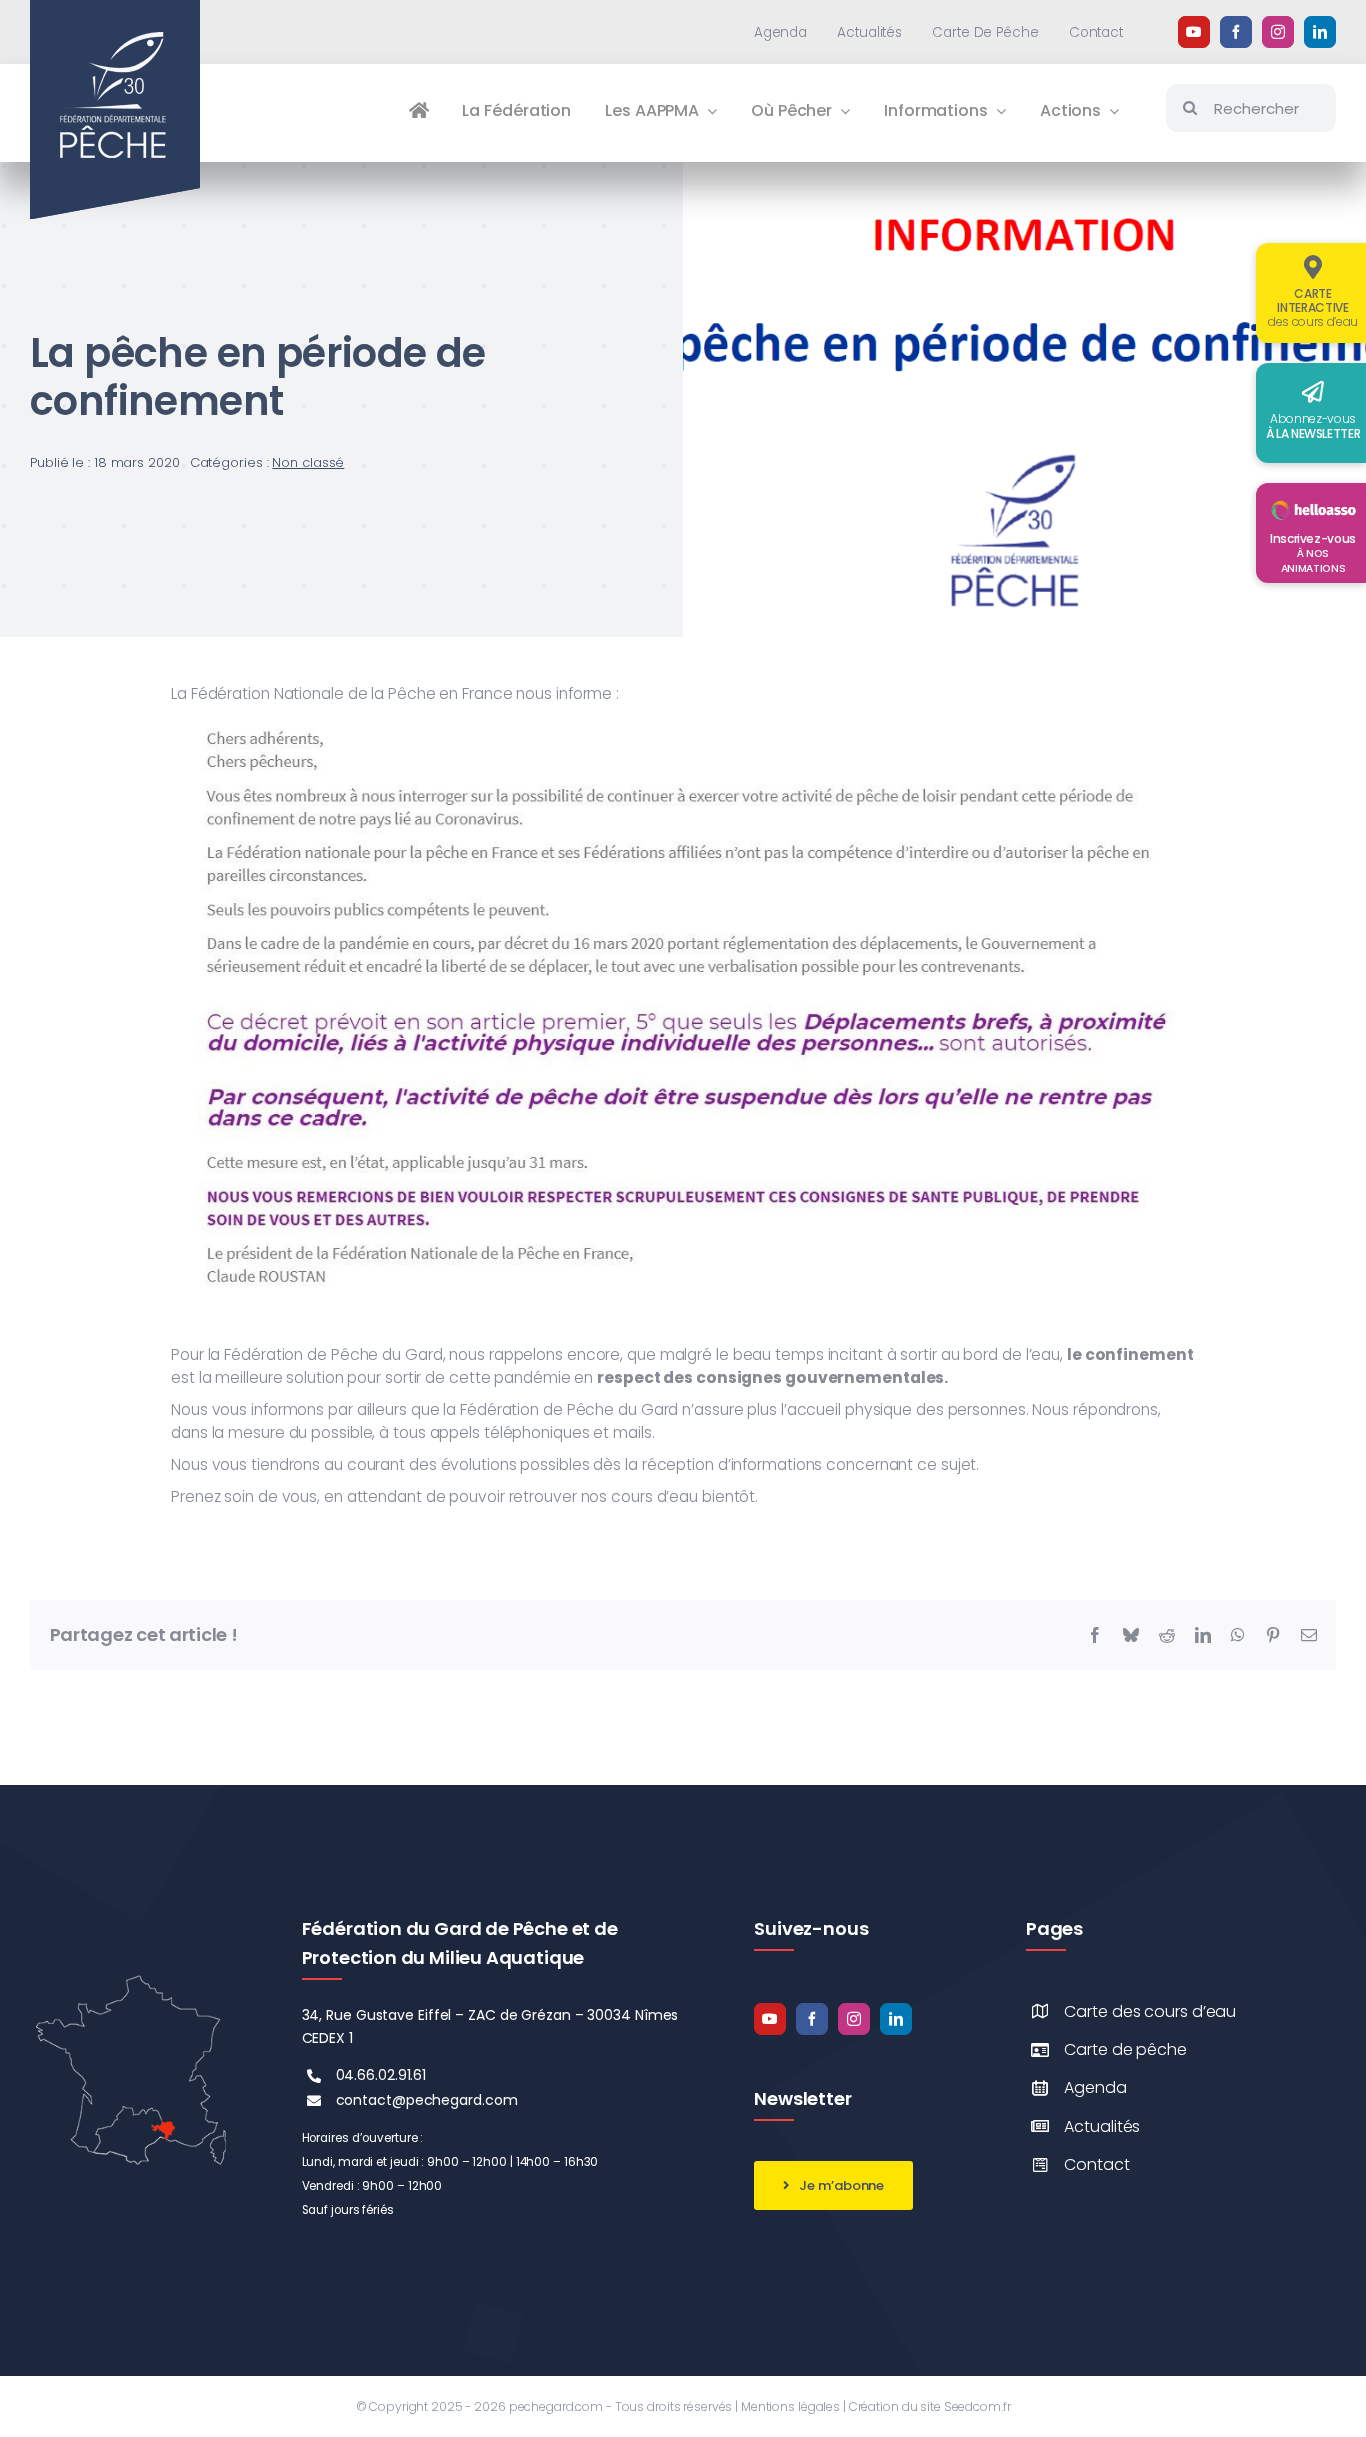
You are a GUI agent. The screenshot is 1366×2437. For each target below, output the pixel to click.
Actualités (1102, 2126)
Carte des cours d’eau (1150, 2011)
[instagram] (1278, 32)
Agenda (1095, 2087)
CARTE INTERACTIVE (1313, 307)
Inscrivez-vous (1313, 553)
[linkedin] (1320, 32)
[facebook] (1236, 32)
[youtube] (1194, 32)
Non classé (308, 462)
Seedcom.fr (977, 2406)
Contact (1096, 2164)
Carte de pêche (1125, 2049)
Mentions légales (790, 2406)
